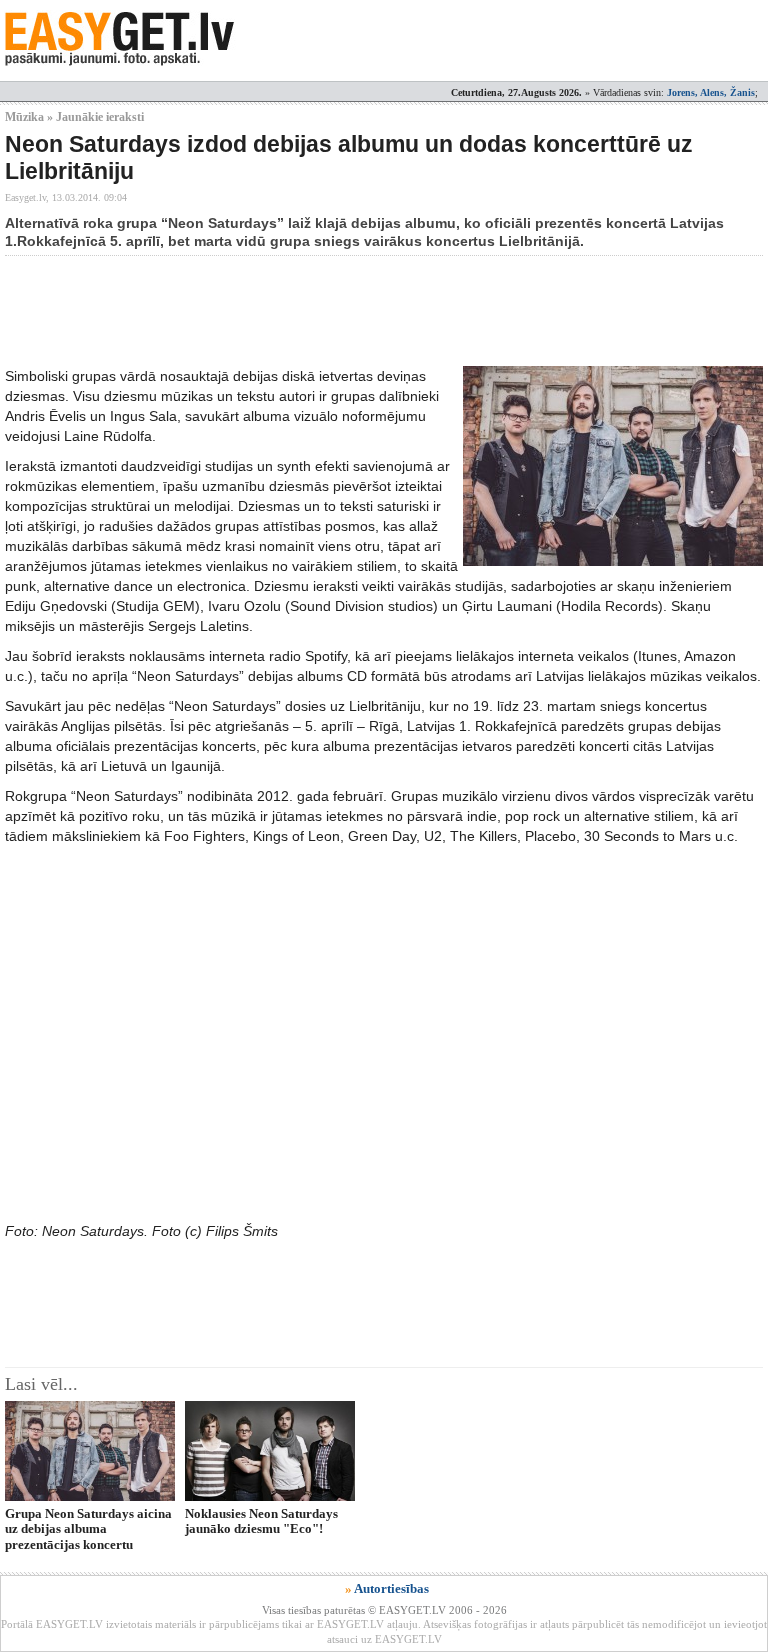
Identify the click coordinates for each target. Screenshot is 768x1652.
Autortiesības (391, 1588)
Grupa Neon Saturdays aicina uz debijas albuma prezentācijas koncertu (88, 1529)
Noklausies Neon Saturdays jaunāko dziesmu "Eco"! (261, 1521)
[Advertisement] (369, 311)
